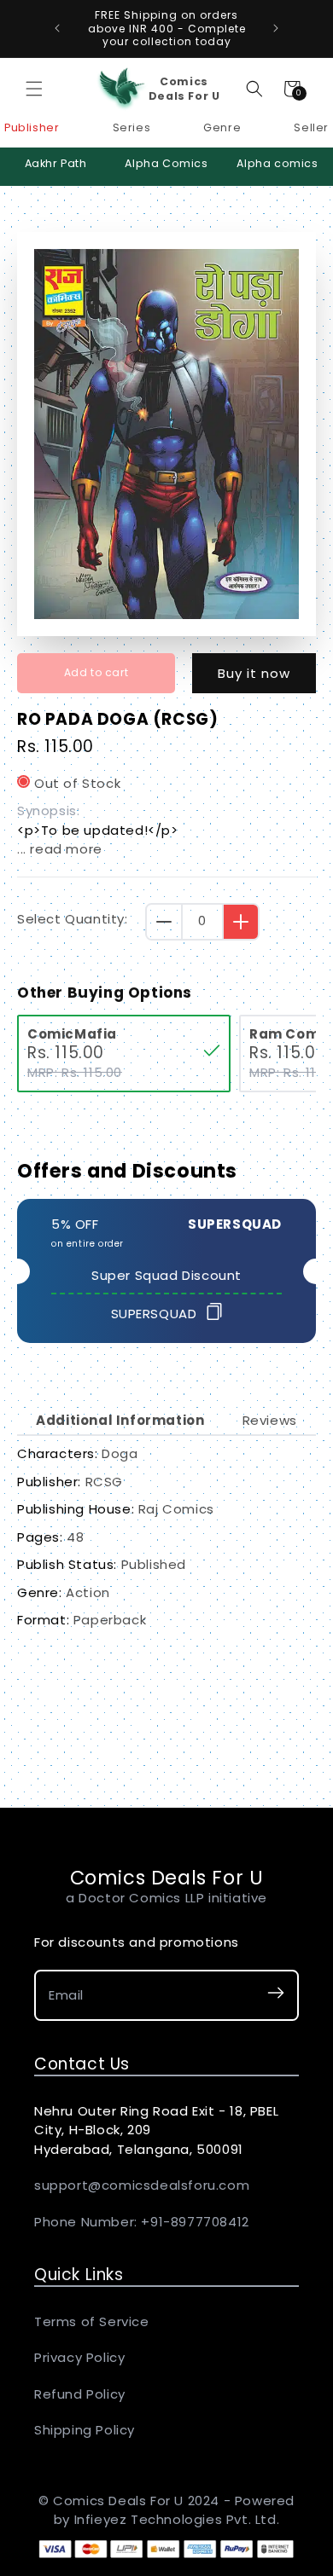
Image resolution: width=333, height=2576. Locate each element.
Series (132, 127)
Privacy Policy (79, 2357)
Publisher (32, 127)
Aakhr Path (56, 163)
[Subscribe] (276, 1996)
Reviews (270, 1420)
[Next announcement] (276, 28)
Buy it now (254, 673)
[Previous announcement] (57, 28)
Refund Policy (80, 2394)
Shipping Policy (85, 2430)
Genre (222, 127)
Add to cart (96, 672)
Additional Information (120, 1420)
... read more (60, 849)
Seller (311, 127)
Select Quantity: (73, 919)
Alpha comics (277, 163)
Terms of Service (92, 2321)
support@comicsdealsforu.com (142, 2185)
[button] (34, 89)
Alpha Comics (166, 163)
